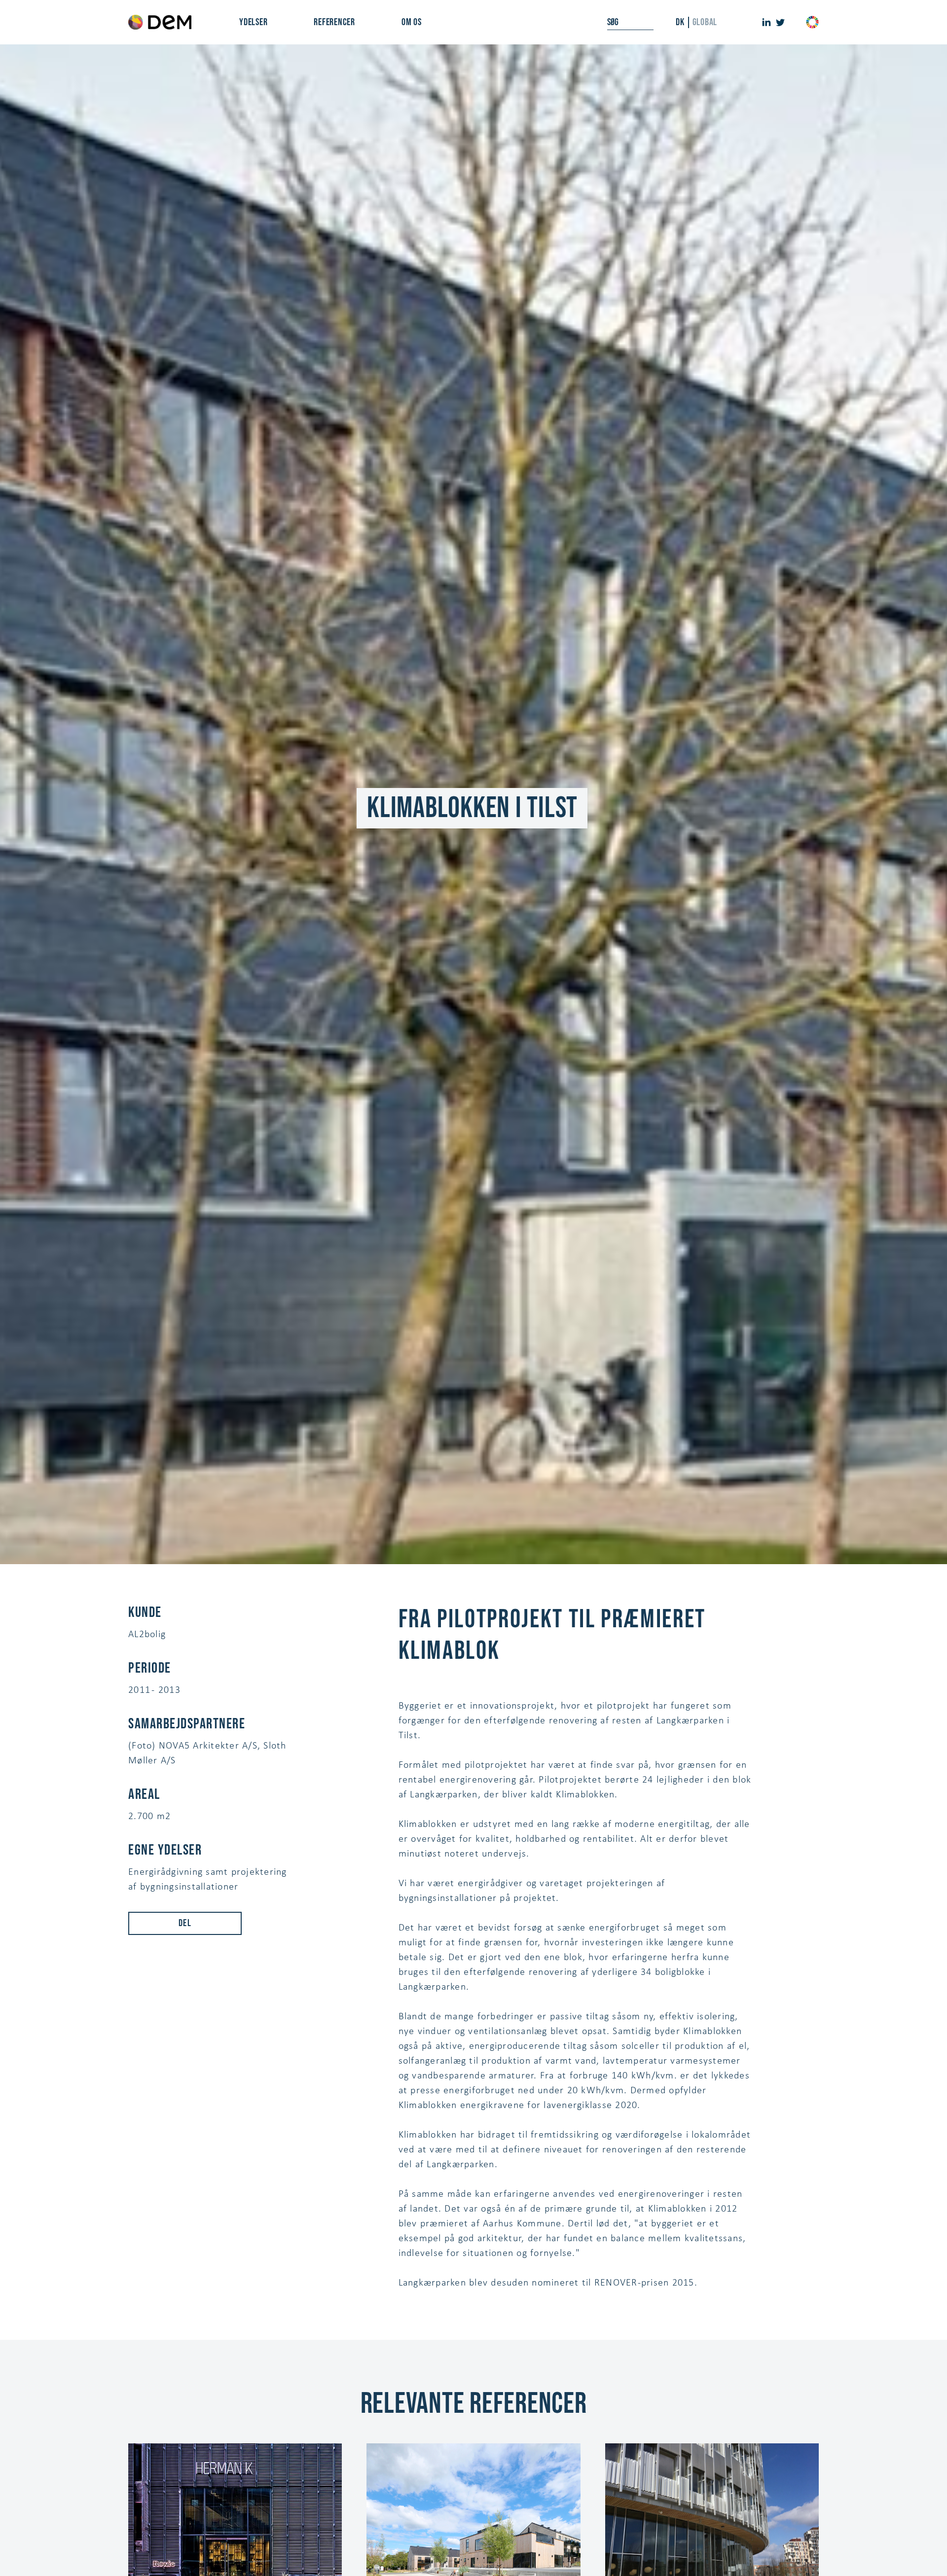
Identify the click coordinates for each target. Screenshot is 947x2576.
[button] (253, 22)
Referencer (334, 22)
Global (705, 22)
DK (680, 22)
